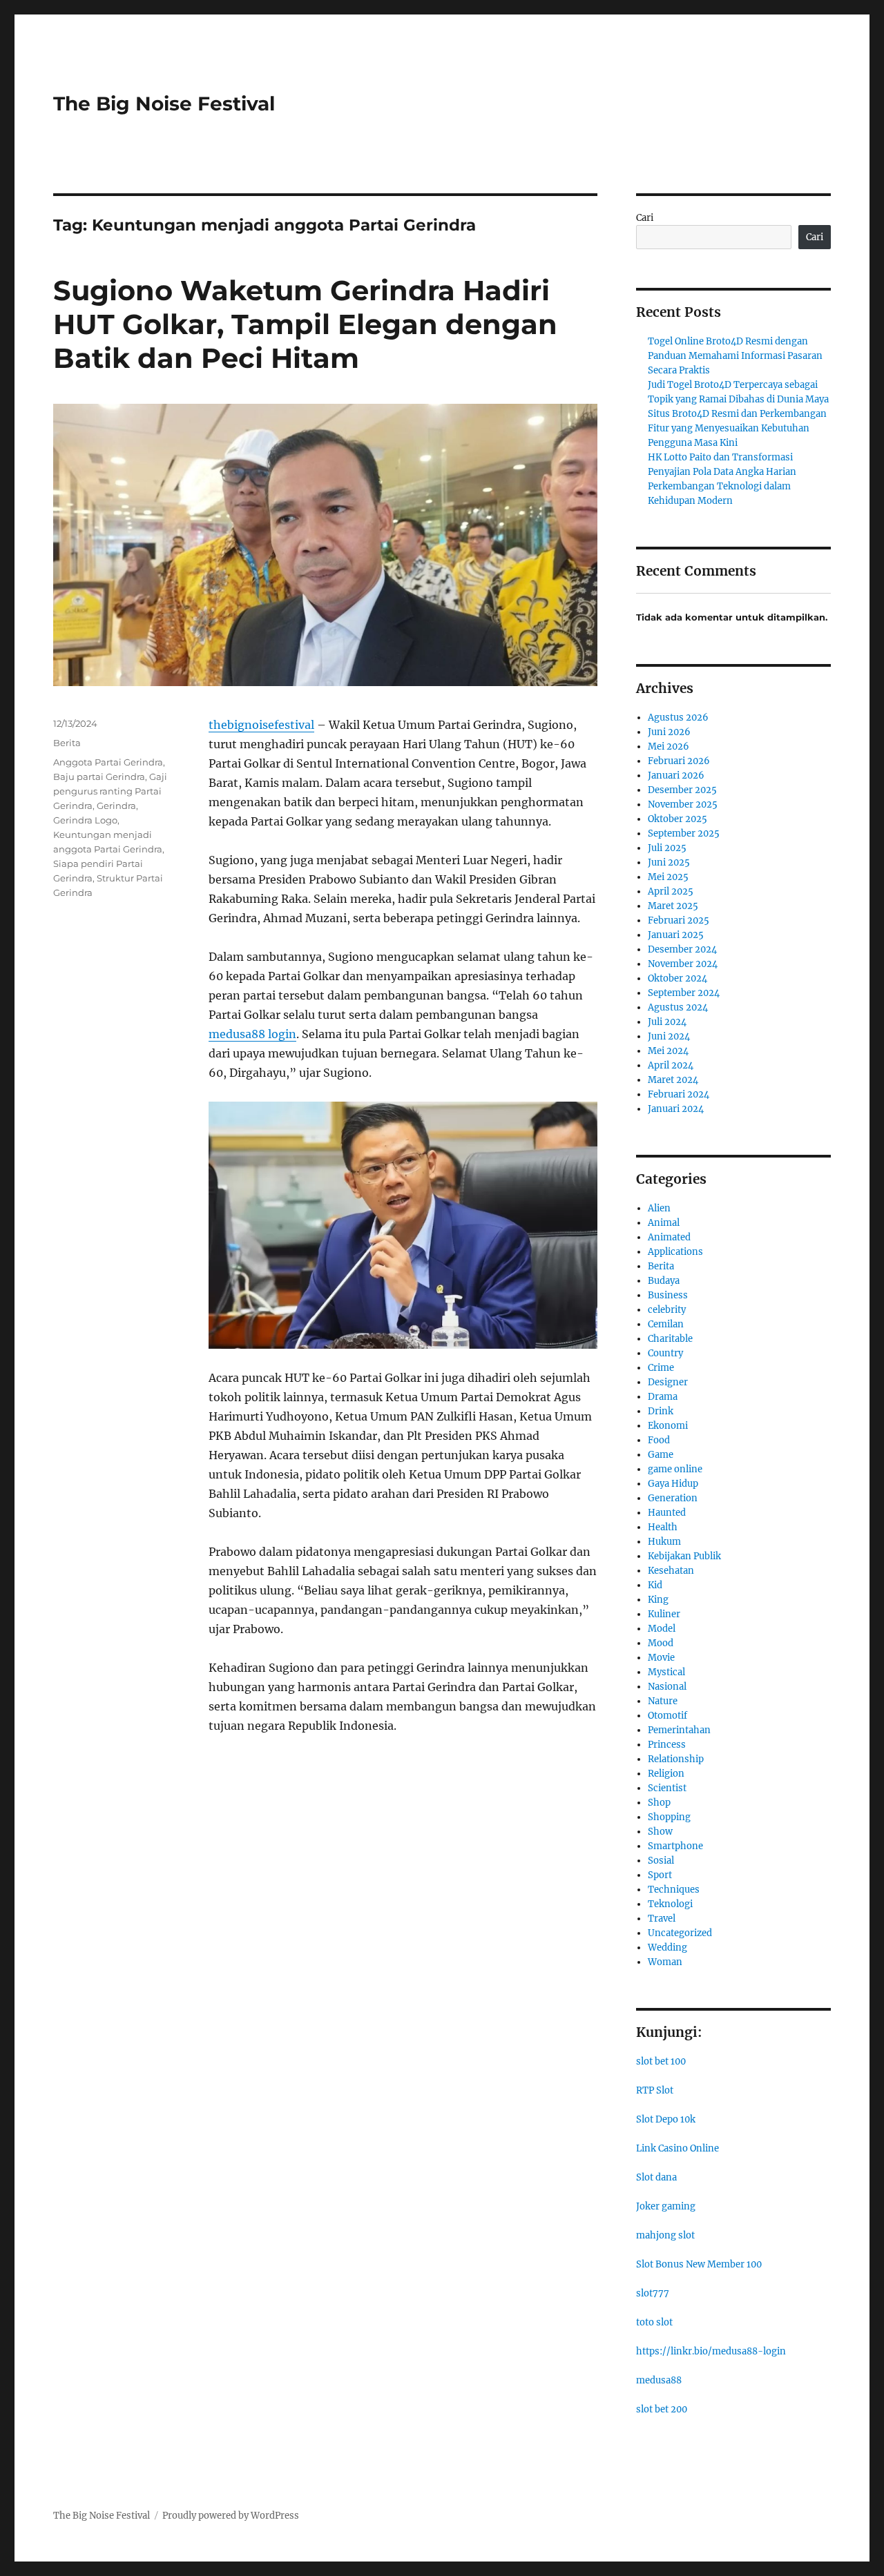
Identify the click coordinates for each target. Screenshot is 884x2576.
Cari (645, 218)
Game (661, 1455)
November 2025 (683, 804)
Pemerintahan (679, 1730)
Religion (666, 1774)
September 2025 (684, 833)
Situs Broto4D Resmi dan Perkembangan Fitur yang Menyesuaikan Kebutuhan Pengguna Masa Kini (737, 428)
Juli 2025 (667, 848)
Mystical (666, 1672)
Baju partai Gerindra (99, 777)
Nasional (667, 1687)
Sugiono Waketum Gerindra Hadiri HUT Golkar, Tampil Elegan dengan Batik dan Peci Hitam (305, 324)
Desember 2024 (682, 949)
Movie (661, 1658)
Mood (661, 1643)
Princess (667, 1745)
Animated (669, 1237)
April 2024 (671, 1065)
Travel (662, 1919)
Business (668, 1295)
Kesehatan (671, 1571)
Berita (67, 743)
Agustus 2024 (678, 1007)
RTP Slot (655, 2090)
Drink (661, 1411)
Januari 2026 (676, 775)
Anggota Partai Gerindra (108, 762)
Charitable (670, 1339)
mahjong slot (665, 2235)
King (658, 1600)
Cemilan (666, 1324)
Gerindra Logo (85, 820)
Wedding (667, 1948)
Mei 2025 (668, 877)
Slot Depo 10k (666, 2119)
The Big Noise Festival (164, 104)
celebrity (667, 1310)
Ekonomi (668, 1426)
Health (663, 1527)
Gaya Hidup (673, 1484)
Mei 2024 (668, 1051)
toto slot (654, 2322)
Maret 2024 (673, 1080)
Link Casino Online (678, 2148)
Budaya (664, 1281)
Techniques (674, 1890)
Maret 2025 (673, 906)
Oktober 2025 (678, 819)
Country (665, 1353)
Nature (663, 1701)
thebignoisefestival (261, 725)
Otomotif (667, 1716)
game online (675, 1469)
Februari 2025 (679, 920)
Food (659, 1440)
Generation (673, 1498)
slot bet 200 (662, 2409)
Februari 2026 (679, 761)
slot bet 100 (661, 2061)
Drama (663, 1397)
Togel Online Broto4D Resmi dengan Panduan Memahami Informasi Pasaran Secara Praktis (735, 356)
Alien (659, 1208)
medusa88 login (252, 1034)
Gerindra (116, 806)
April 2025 (671, 891)
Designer (668, 1382)
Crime (661, 1368)
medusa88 (659, 2380)
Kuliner (664, 1614)
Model (662, 1629)
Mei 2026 (669, 747)
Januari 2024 (676, 1109)
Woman (665, 1962)
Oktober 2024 (678, 978)
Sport (660, 1875)
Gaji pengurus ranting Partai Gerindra (110, 791)
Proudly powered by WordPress (231, 2516)
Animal (664, 1223)
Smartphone (675, 1846)
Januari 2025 (676, 935)
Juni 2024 (669, 1036)
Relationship (676, 1759)
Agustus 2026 (678, 718)
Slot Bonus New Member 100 (699, 2264)
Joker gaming (666, 2206)
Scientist (667, 1788)
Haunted (667, 1513)
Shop (659, 1803)
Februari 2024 (679, 1094)
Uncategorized (680, 1933)
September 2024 (684, 993)
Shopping (669, 1817)
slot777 (653, 2293)
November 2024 (683, 964)
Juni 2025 (669, 862)
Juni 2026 (669, 732)
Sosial (661, 1861)
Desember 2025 (682, 790)
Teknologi (670, 1904)
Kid (655, 1585)
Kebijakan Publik (684, 1556)
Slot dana (656, 2177)
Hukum (664, 1542)
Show (660, 1832)
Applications (675, 1252)
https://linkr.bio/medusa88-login (711, 2351)
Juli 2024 (667, 1022)
